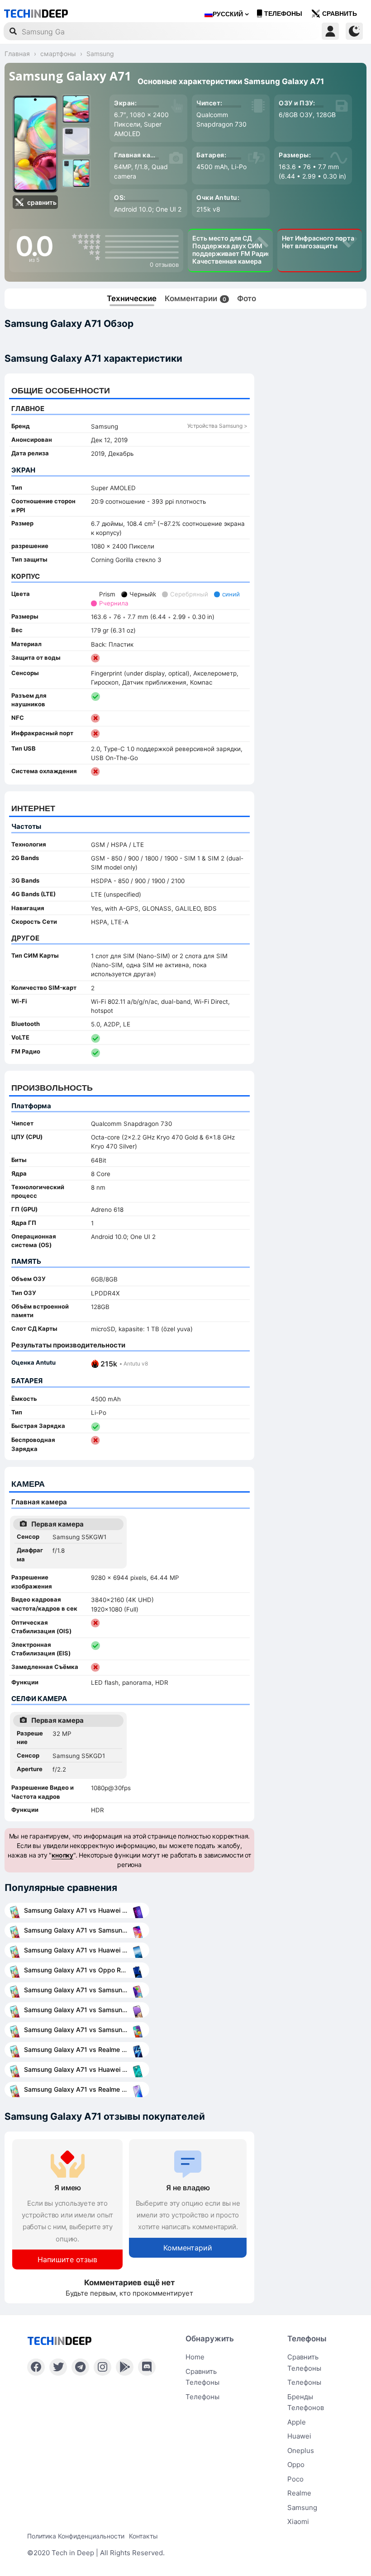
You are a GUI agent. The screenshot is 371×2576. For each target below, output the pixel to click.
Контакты (143, 2536)
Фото (247, 298)
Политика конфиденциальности (76, 2536)
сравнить (340, 14)
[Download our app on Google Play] (125, 2367)
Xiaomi (298, 2522)
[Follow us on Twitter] (58, 2367)
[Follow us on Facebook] (36, 2367)
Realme (299, 2493)
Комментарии (195, 298)
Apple (297, 2422)
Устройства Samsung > (217, 426)
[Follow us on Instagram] (102, 2367)
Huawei (299, 2436)
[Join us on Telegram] (80, 2367)
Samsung (302, 2507)
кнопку (62, 1855)
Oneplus (301, 2451)
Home (195, 2357)
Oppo (296, 2465)
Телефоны (283, 14)
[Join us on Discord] (147, 2367)
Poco (295, 2479)
